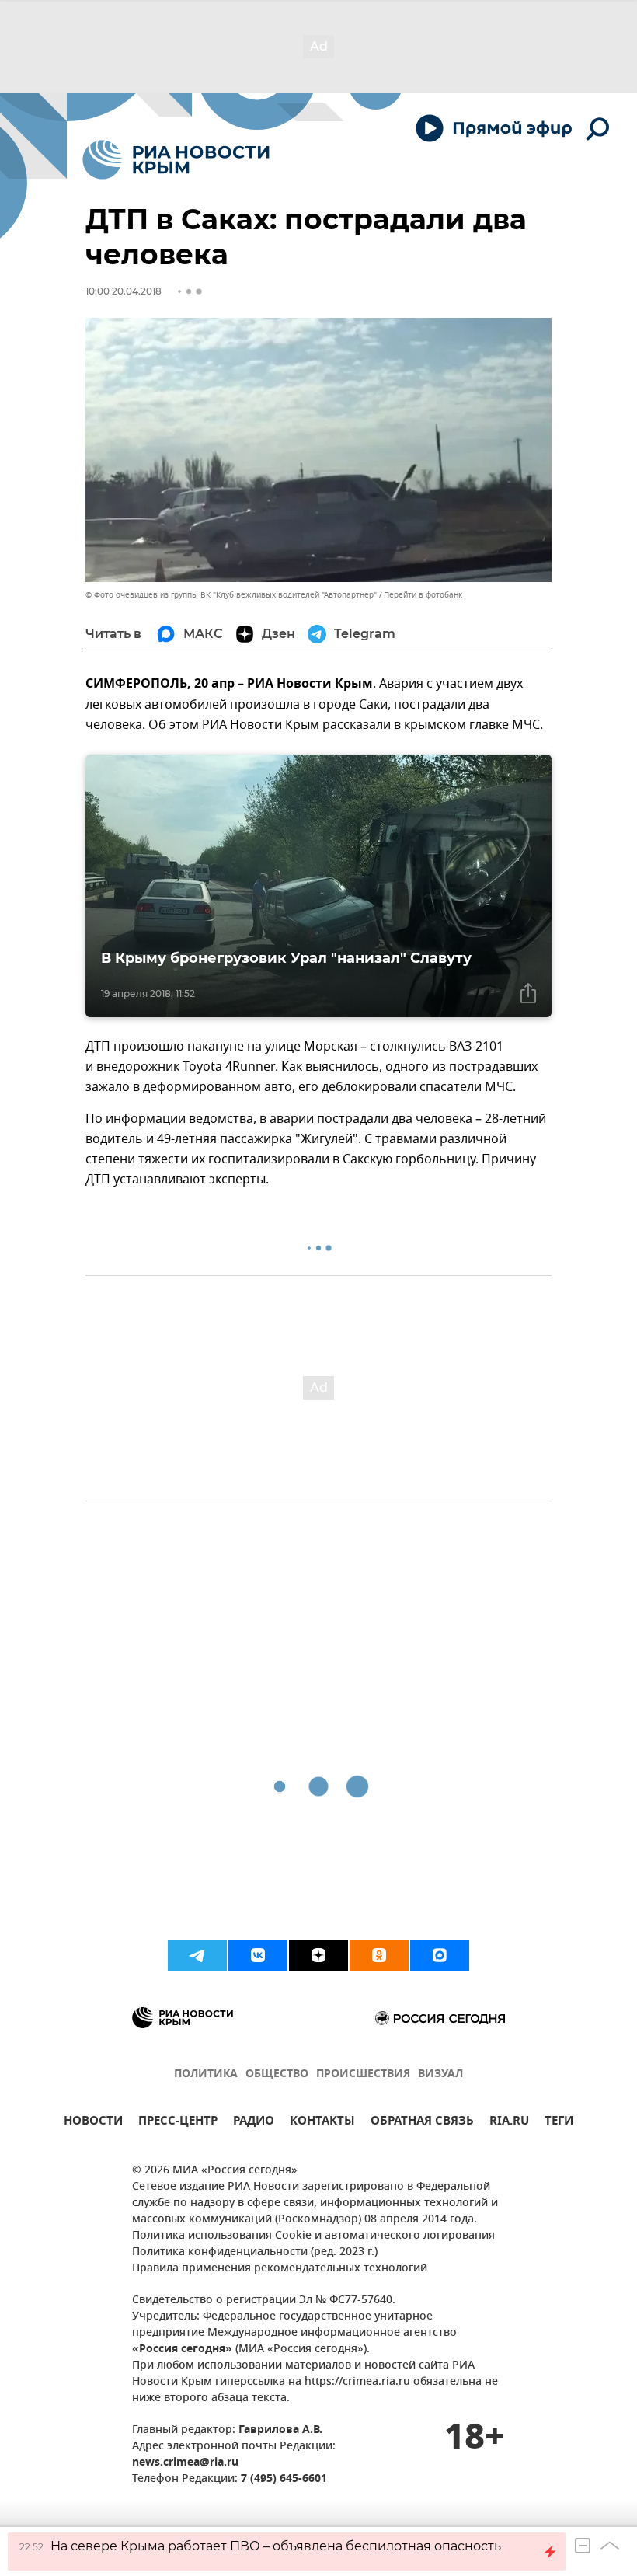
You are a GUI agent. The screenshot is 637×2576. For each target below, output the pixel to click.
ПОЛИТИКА (206, 2074)
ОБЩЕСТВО (277, 2074)
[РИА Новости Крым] (176, 160)
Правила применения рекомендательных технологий (280, 2269)
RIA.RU (509, 2123)
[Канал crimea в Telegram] (197, 1955)
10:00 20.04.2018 (124, 291)
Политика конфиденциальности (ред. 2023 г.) (255, 2252)
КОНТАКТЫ (322, 2123)
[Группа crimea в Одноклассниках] (379, 1955)
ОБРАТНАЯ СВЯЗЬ (422, 2123)
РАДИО (254, 2123)
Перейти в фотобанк (423, 595)
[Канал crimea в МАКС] (440, 1955)
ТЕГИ (559, 2123)
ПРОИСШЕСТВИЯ (363, 2074)
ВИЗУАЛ (440, 2074)
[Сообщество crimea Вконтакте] (258, 1955)
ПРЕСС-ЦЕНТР (178, 2123)
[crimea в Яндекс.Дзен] (318, 1955)
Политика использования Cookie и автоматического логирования (313, 2236)
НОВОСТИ (93, 2123)
